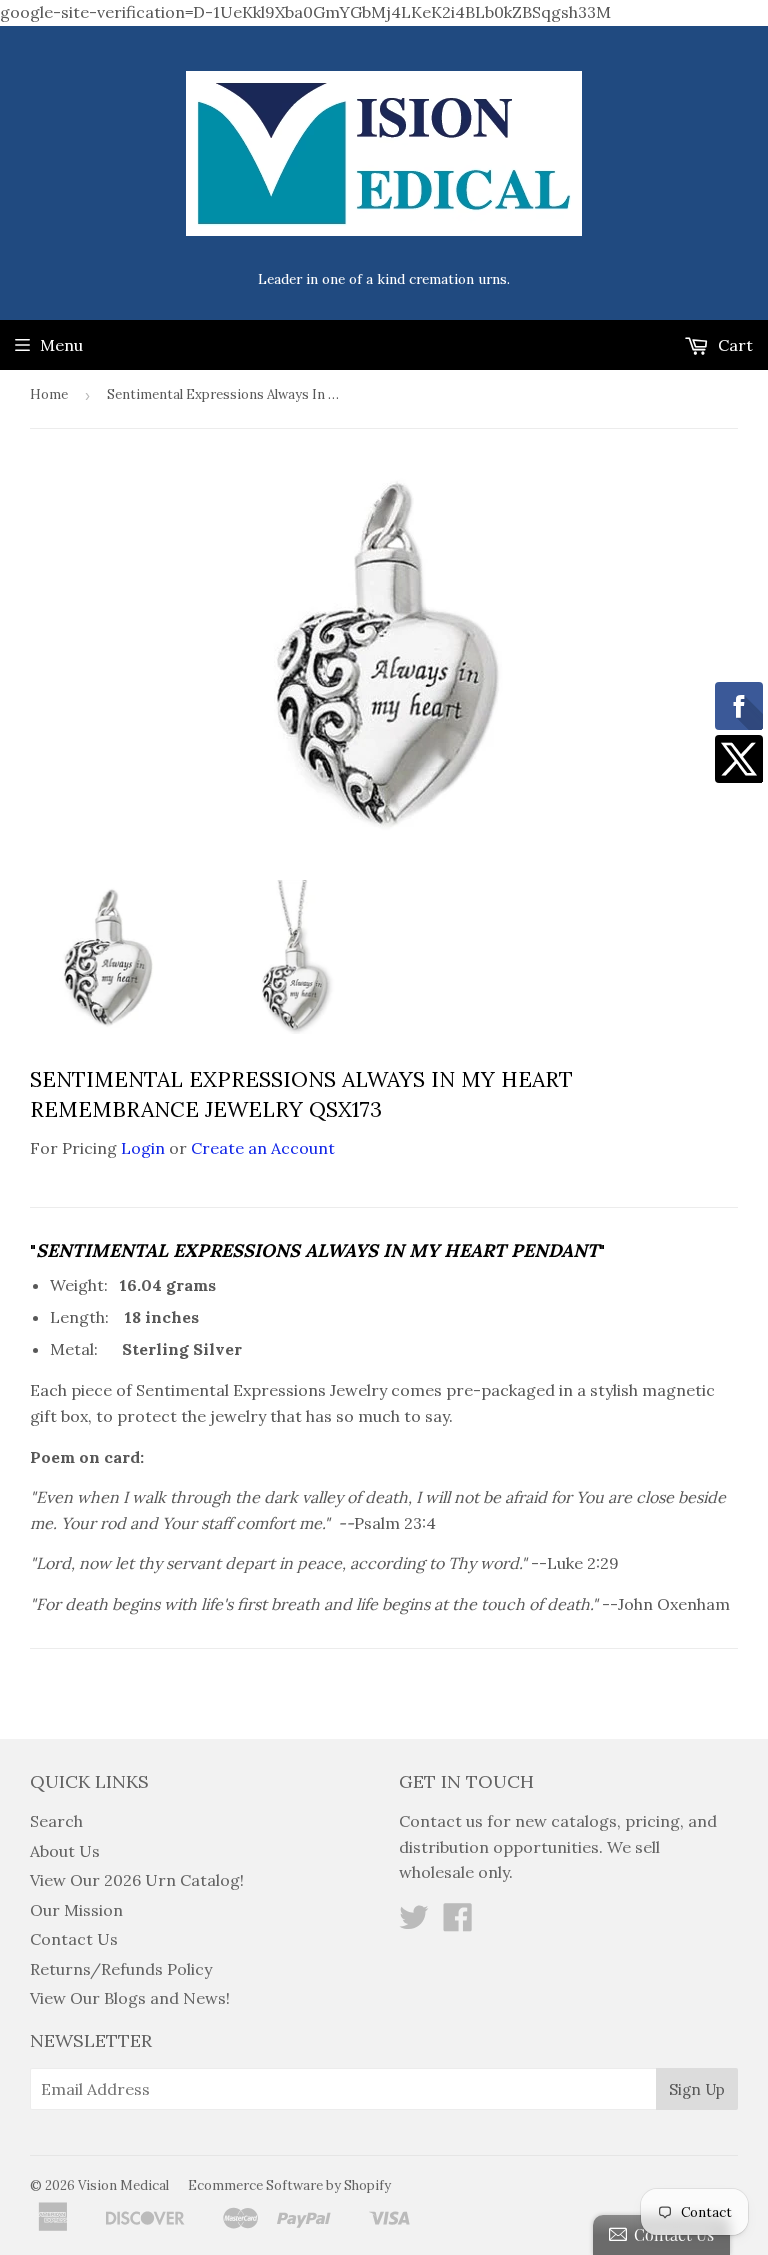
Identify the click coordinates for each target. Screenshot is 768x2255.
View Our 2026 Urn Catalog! (137, 1880)
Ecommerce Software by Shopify (289, 2185)
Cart (733, 345)
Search (56, 1821)
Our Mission (76, 1910)
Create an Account (263, 1148)
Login (143, 1148)
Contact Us (74, 1939)
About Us (65, 1851)
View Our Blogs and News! (130, 1998)
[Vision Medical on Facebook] (458, 1923)
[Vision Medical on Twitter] (414, 1923)
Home (49, 394)
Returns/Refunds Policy (121, 1969)
